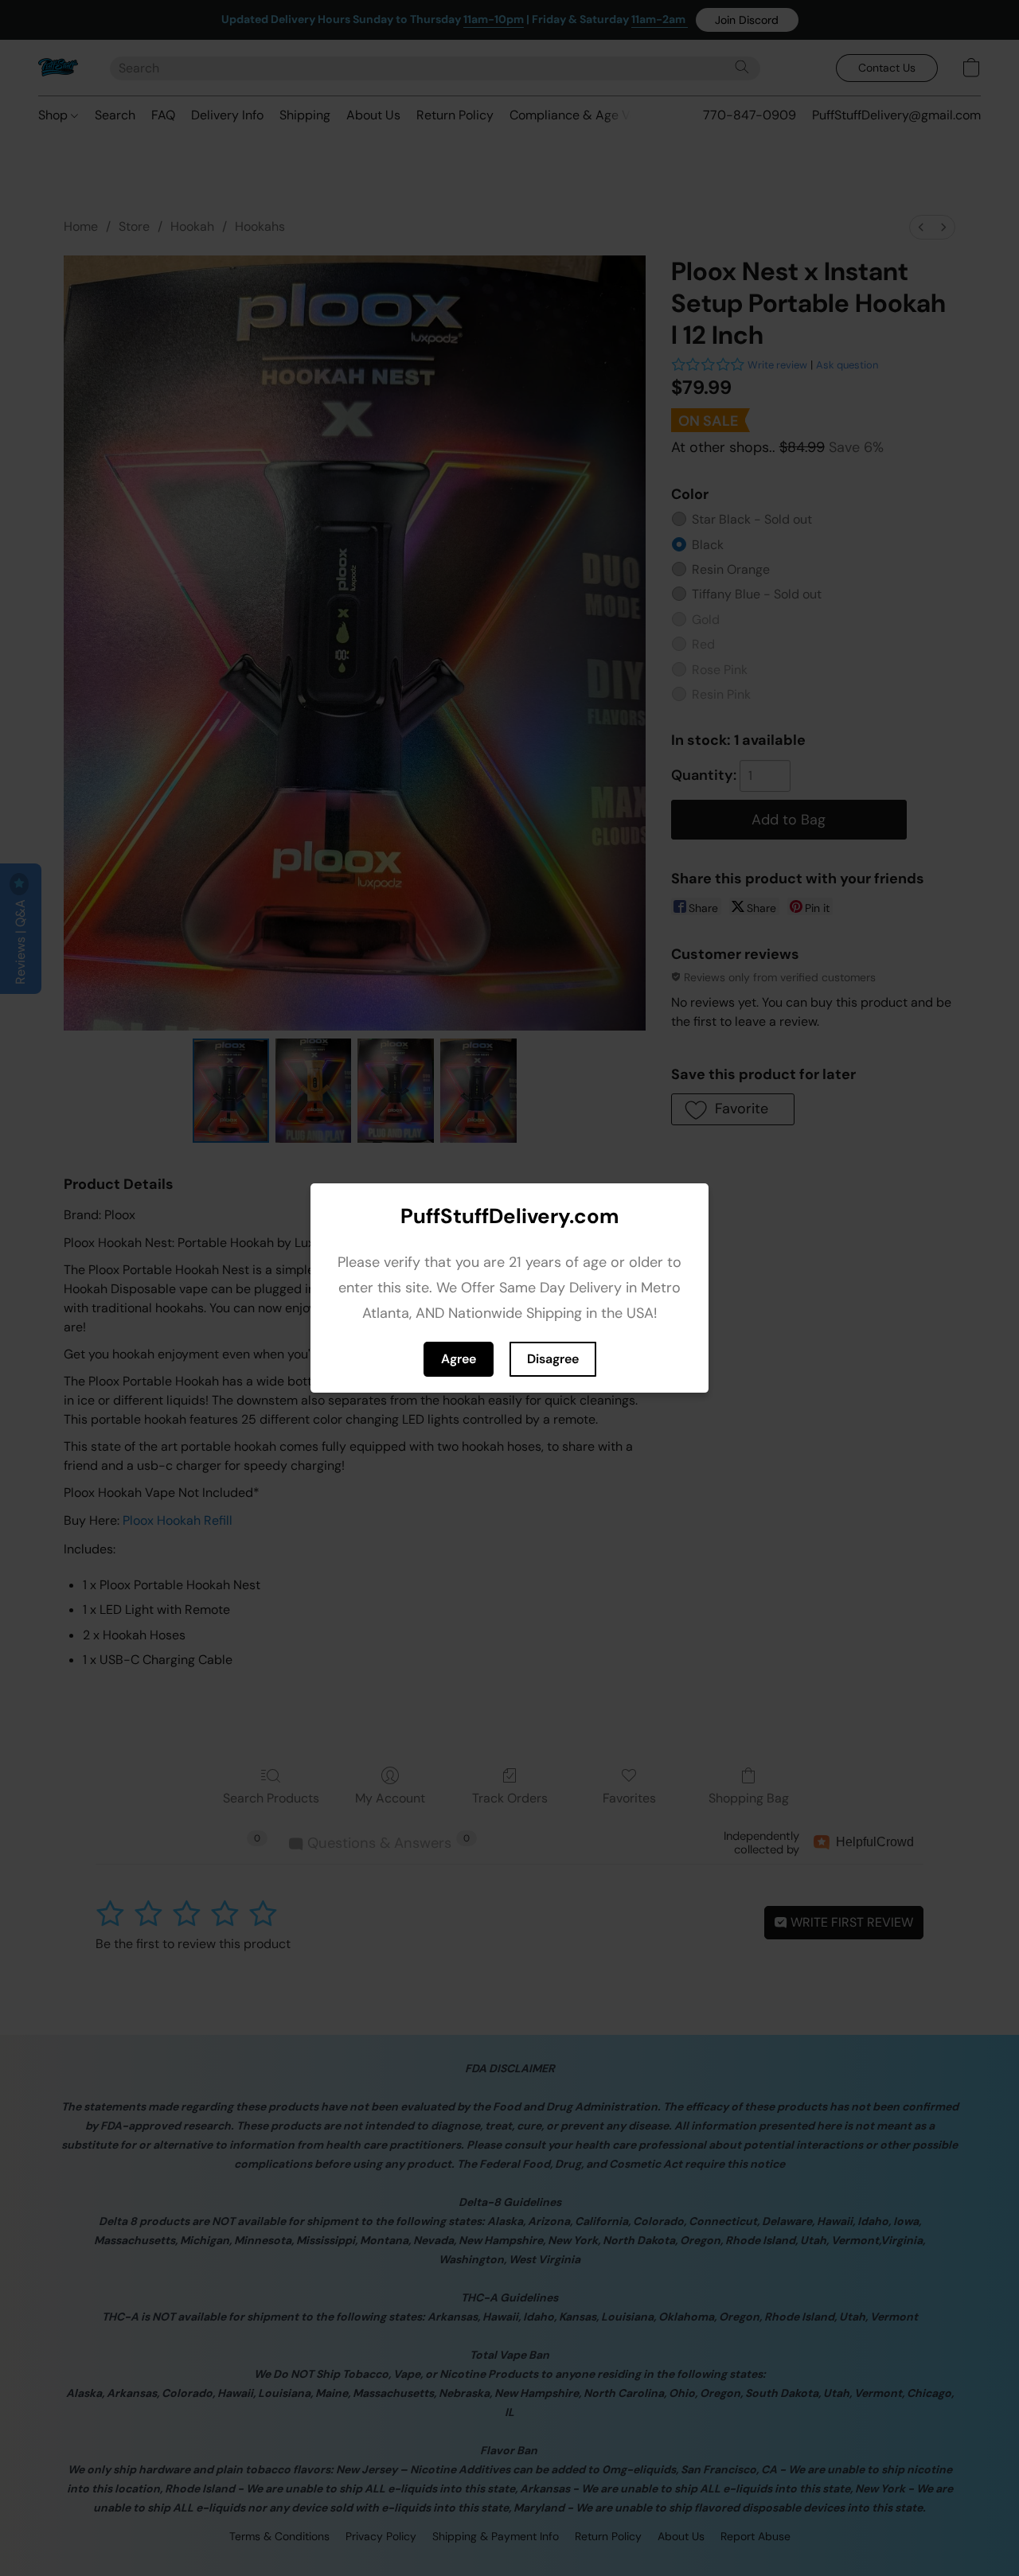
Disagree (553, 1359)
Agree (459, 1359)
